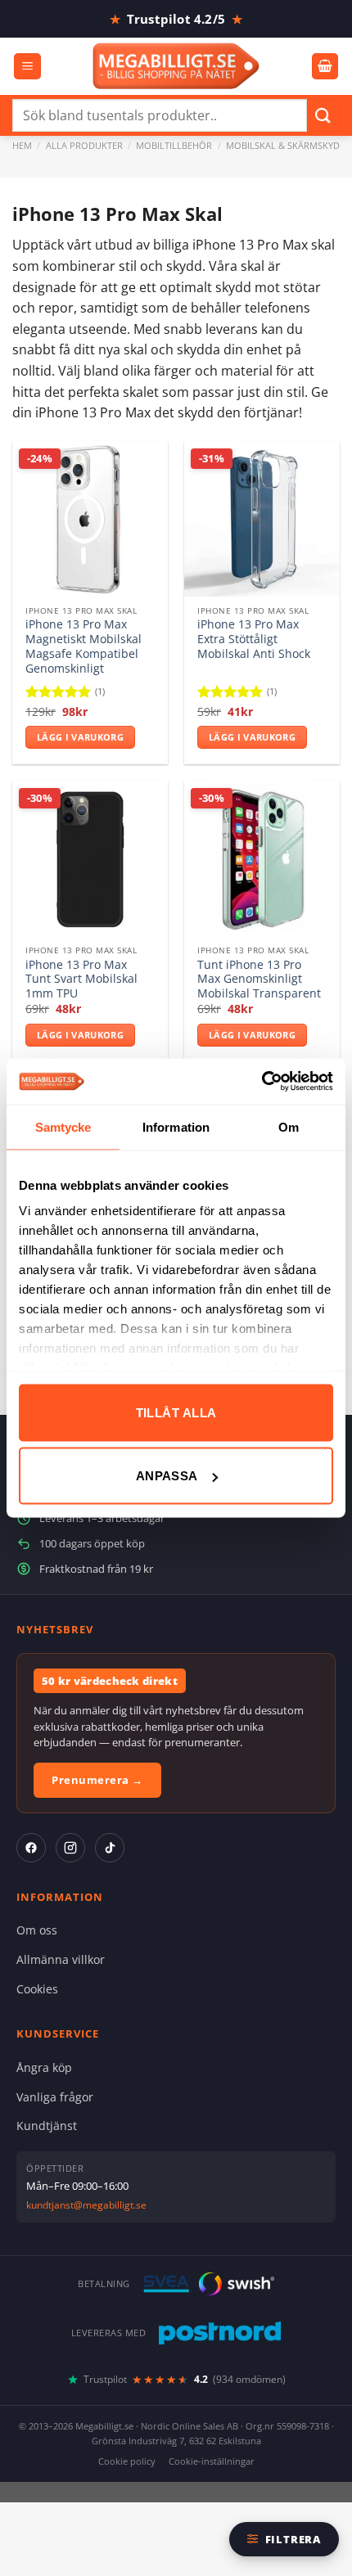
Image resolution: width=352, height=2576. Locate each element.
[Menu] (27, 67)
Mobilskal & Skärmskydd (286, 145)
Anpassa (167, 1476)
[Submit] (323, 115)
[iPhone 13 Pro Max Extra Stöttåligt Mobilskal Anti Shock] (262, 519)
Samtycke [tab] (63, 1126)
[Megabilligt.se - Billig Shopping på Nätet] (176, 66)
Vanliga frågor (55, 2097)
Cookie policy (127, 2461)
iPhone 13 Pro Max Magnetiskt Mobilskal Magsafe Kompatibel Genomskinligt (83, 646)
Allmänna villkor (61, 1959)
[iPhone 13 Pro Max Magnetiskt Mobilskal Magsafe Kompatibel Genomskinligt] (90, 519)
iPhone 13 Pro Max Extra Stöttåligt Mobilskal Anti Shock (254, 639)
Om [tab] (289, 1126)
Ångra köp (44, 2067)
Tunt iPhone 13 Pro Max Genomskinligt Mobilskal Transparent (259, 979)
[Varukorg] (325, 67)
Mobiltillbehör (174, 145)
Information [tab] (176, 1126)
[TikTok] (110, 1848)
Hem (22, 145)
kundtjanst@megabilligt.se (86, 2205)
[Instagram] (70, 1848)
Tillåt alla (176, 1412)
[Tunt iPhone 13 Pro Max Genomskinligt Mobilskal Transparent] (262, 858)
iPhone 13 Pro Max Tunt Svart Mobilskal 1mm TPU (81, 979)
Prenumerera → (97, 1780)
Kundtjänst (47, 2126)
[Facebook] (31, 1848)
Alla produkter (84, 145)
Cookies (37, 1989)
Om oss (37, 1930)
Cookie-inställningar (212, 2461)
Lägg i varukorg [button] (80, 737)
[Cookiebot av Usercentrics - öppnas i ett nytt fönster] (262, 1082)
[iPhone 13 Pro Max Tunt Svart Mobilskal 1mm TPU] (90, 858)
